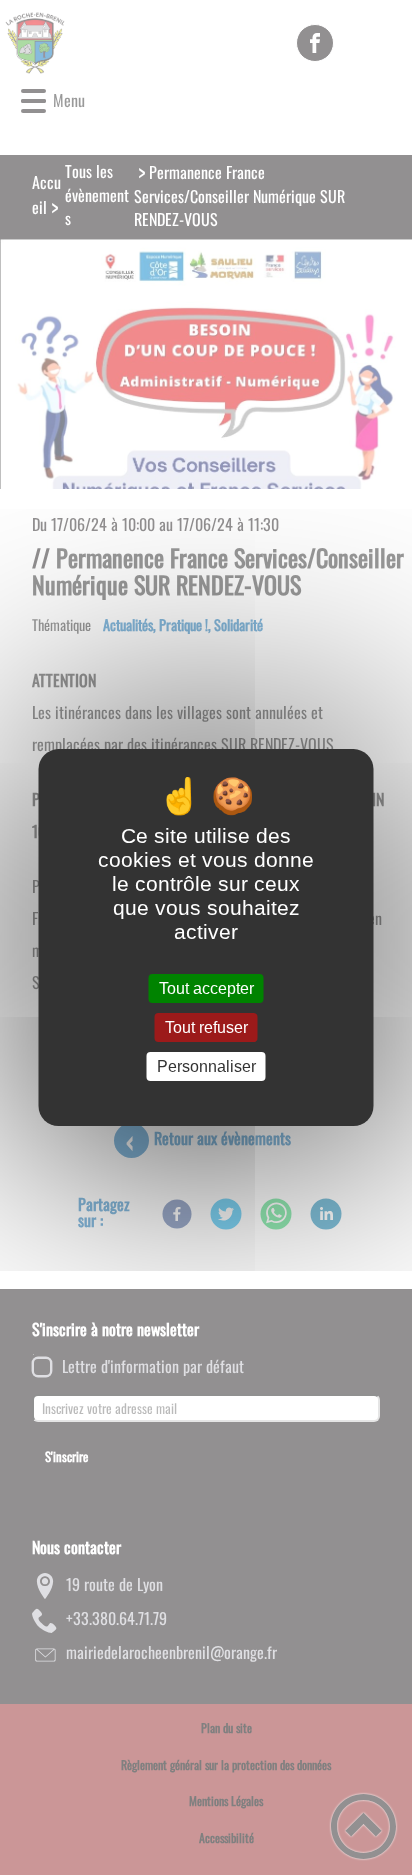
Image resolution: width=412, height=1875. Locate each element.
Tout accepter (206, 988)
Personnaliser (206, 1066)
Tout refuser (206, 1027)
